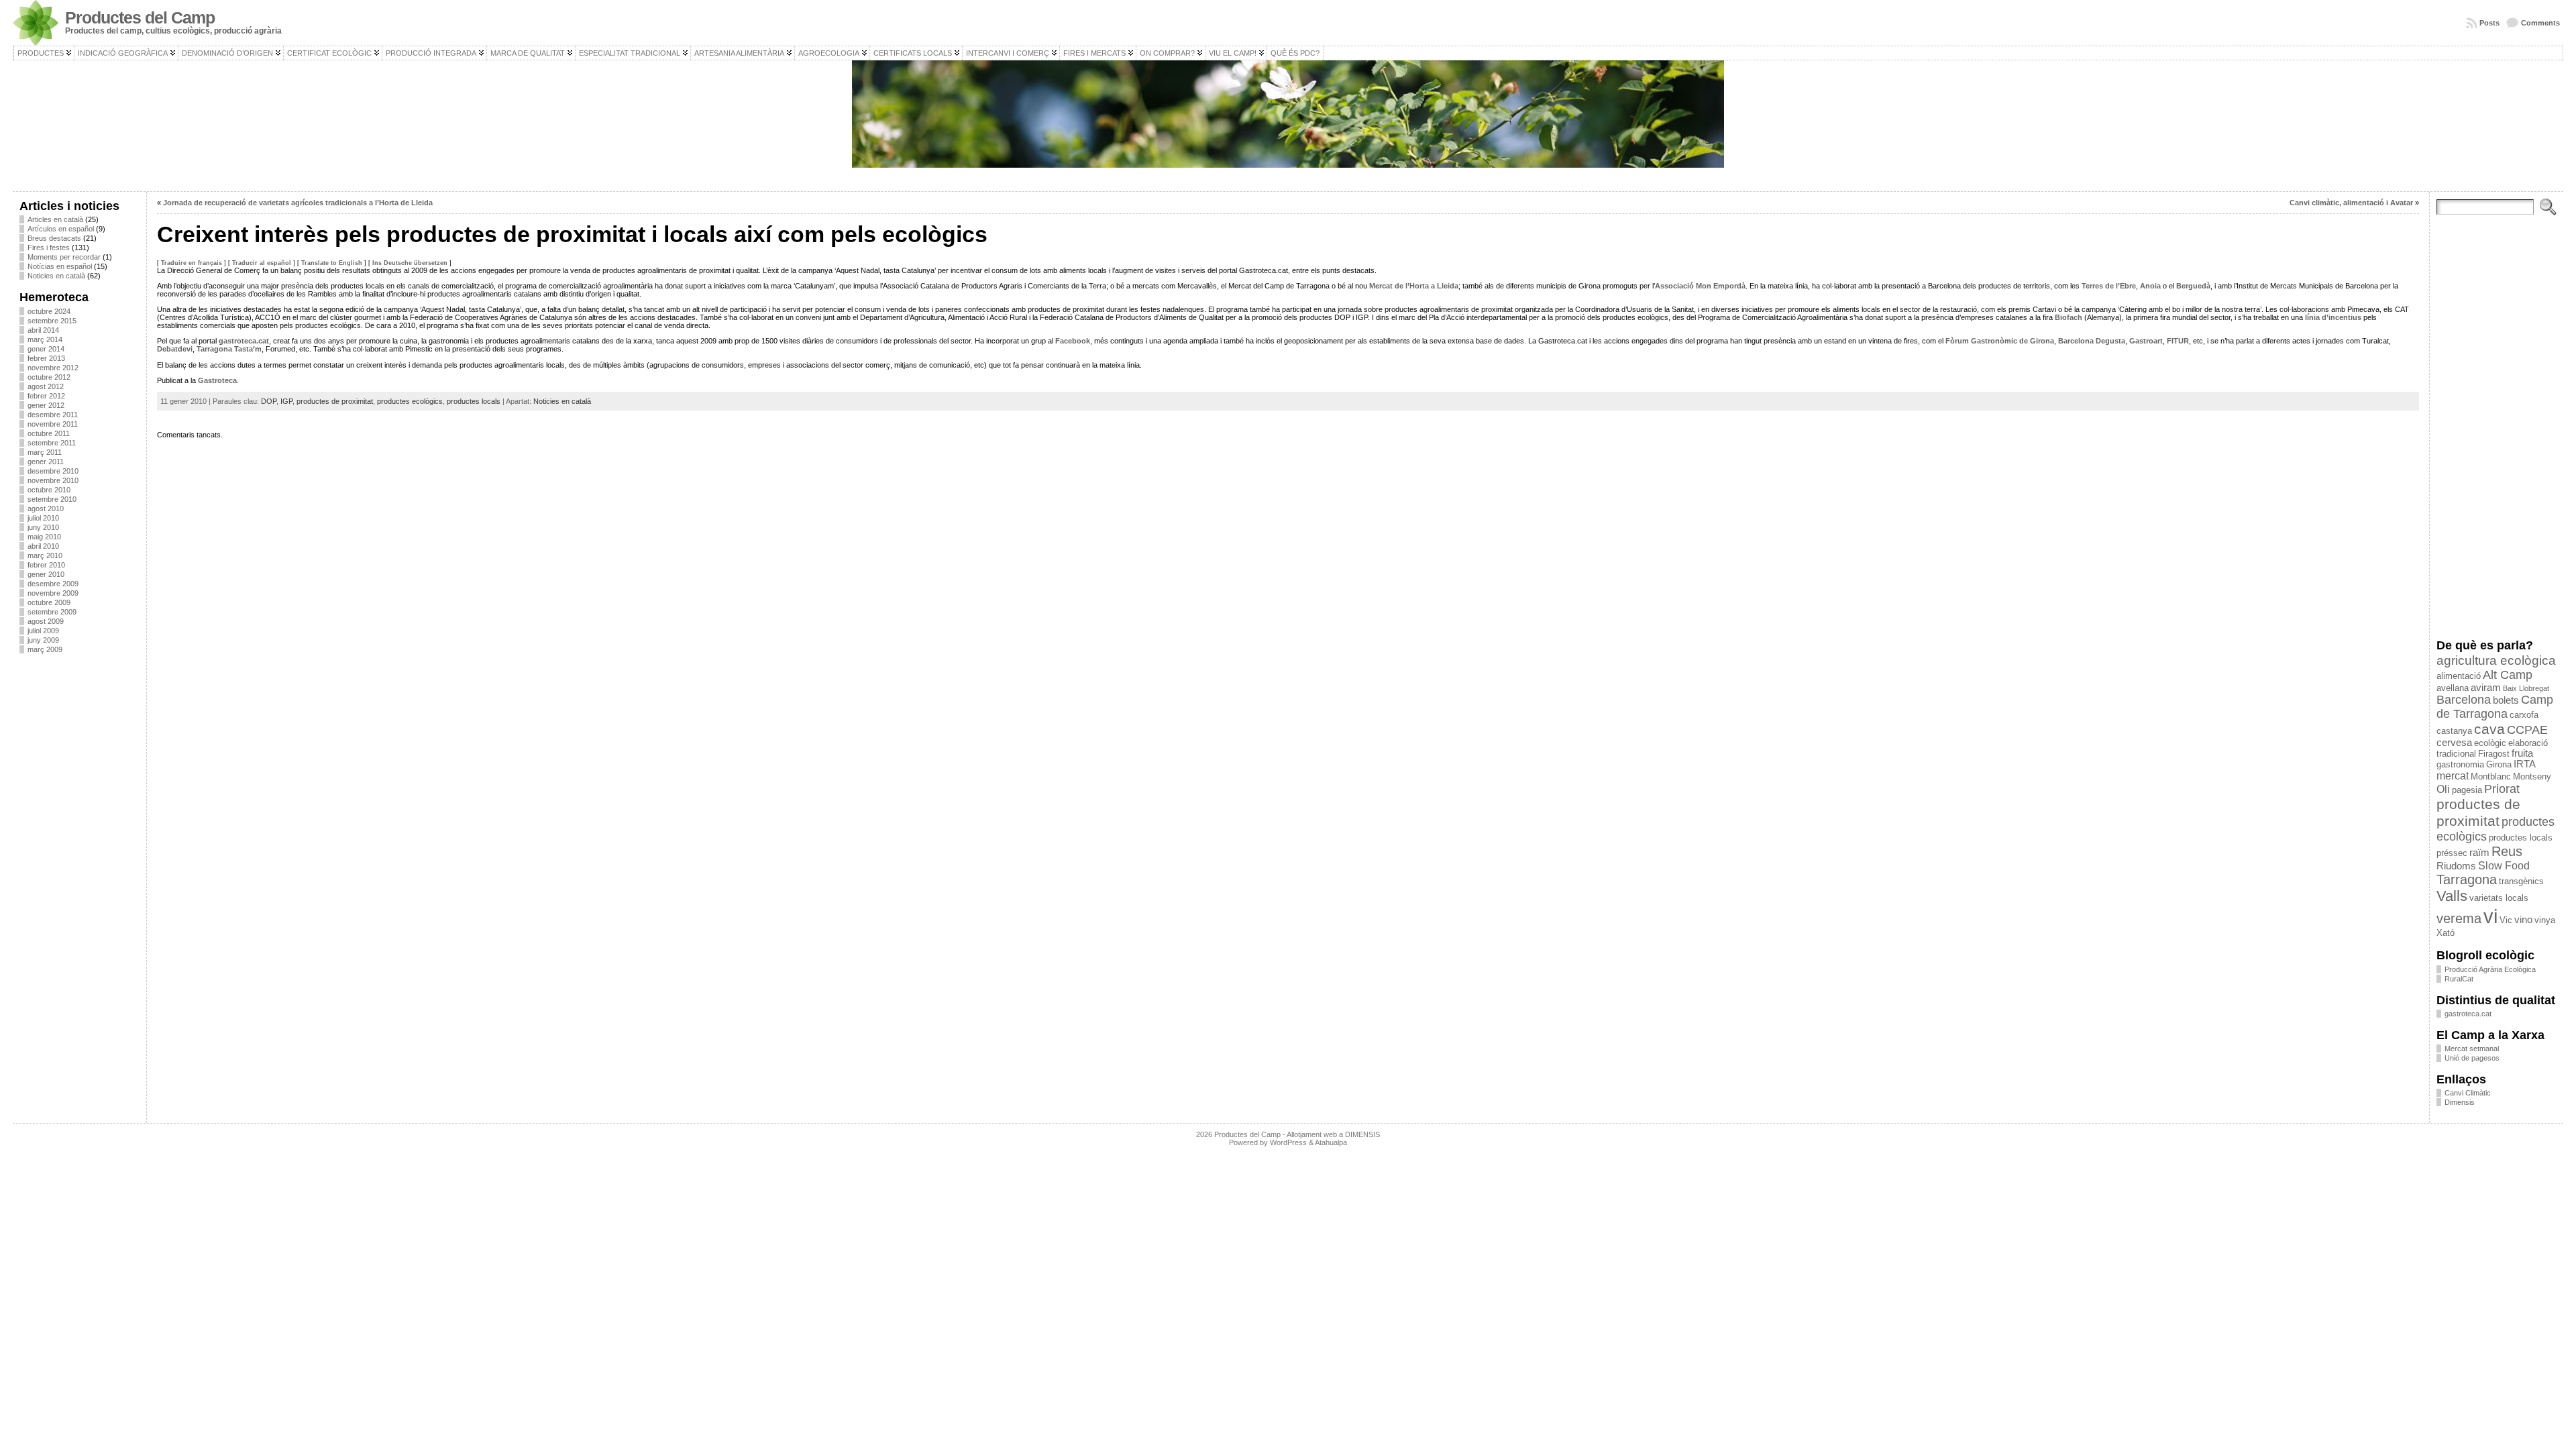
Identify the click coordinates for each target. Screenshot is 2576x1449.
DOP (269, 401)
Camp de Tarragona (2495, 707)
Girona (2499, 764)
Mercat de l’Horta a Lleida (1414, 286)
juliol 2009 (43, 631)
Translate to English (332, 263)
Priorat (2502, 789)
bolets (2506, 700)
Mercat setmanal (2472, 1049)
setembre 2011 (52, 443)
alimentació (2459, 676)
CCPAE (2527, 730)
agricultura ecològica (2496, 660)
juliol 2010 (43, 518)
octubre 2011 (49, 433)
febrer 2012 (46, 396)
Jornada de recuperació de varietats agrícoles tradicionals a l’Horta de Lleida (298, 203)
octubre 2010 (49, 490)
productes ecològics (410, 401)
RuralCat (2459, 979)
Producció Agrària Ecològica (2490, 969)
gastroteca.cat (244, 341)
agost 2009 (46, 621)
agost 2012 (46, 386)
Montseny (2532, 776)
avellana (2453, 688)
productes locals (474, 401)
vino (2523, 920)
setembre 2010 (52, 499)
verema (2459, 918)
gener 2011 (46, 462)
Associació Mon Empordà (1700, 286)
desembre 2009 (53, 584)
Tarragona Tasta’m (229, 349)
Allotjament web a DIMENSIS (1333, 1134)
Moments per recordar (64, 257)
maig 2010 (44, 537)
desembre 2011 (53, 415)
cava (2489, 729)
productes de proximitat (335, 401)
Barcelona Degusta (2092, 341)
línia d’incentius (2333, 317)
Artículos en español (61, 229)
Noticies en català (56, 276)
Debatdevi (175, 349)
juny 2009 (43, 640)
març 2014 (45, 339)
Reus (2507, 851)
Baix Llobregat (2526, 688)
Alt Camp (2508, 675)
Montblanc (2491, 776)
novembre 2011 (53, 424)
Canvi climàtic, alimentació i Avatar (2351, 203)
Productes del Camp (140, 18)
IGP (286, 401)
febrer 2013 (46, 358)
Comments (2540, 23)
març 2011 (45, 452)
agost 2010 (46, 508)
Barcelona (2464, 700)
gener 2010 (46, 574)
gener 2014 (46, 349)
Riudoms (2456, 866)
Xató (2446, 933)
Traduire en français (192, 263)
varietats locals (2499, 898)
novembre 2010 (53, 480)
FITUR (2178, 341)
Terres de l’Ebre (2109, 286)
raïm (2479, 853)
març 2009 (45, 649)
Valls (2452, 896)
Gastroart (2146, 341)
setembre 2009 (52, 612)
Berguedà (2193, 286)
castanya (2454, 731)
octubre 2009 (49, 602)
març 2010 (45, 555)
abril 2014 (43, 330)
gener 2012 (46, 405)
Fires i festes (49, 248)
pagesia (2467, 790)
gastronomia (2460, 764)
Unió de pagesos (2472, 1058)
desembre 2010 (53, 471)
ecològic (2490, 743)
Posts (2489, 23)
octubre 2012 (49, 377)
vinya (2545, 920)
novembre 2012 (53, 368)
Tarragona (2467, 879)
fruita (2522, 753)
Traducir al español (262, 263)
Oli (2443, 789)
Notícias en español (60, 266)
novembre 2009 (53, 593)
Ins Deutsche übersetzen (410, 263)
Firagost (2494, 754)
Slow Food (2504, 865)
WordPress (1288, 1142)
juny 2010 (43, 527)
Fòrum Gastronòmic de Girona (2000, 341)
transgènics (2521, 881)
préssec (2452, 853)
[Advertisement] (79, 865)
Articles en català (55, 219)
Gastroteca (217, 380)
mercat (2453, 775)
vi (2490, 916)
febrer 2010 (46, 565)
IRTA (2525, 764)
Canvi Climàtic (2468, 1093)
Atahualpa (1331, 1142)
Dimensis (2460, 1102)
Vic (2506, 920)
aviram (2486, 688)
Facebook (1073, 341)
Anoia (2151, 286)
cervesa (2454, 743)
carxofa (2524, 715)
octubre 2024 (49, 311)
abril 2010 (43, 546)
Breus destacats (54, 238)
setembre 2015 (52, 321)
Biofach (2069, 317)
